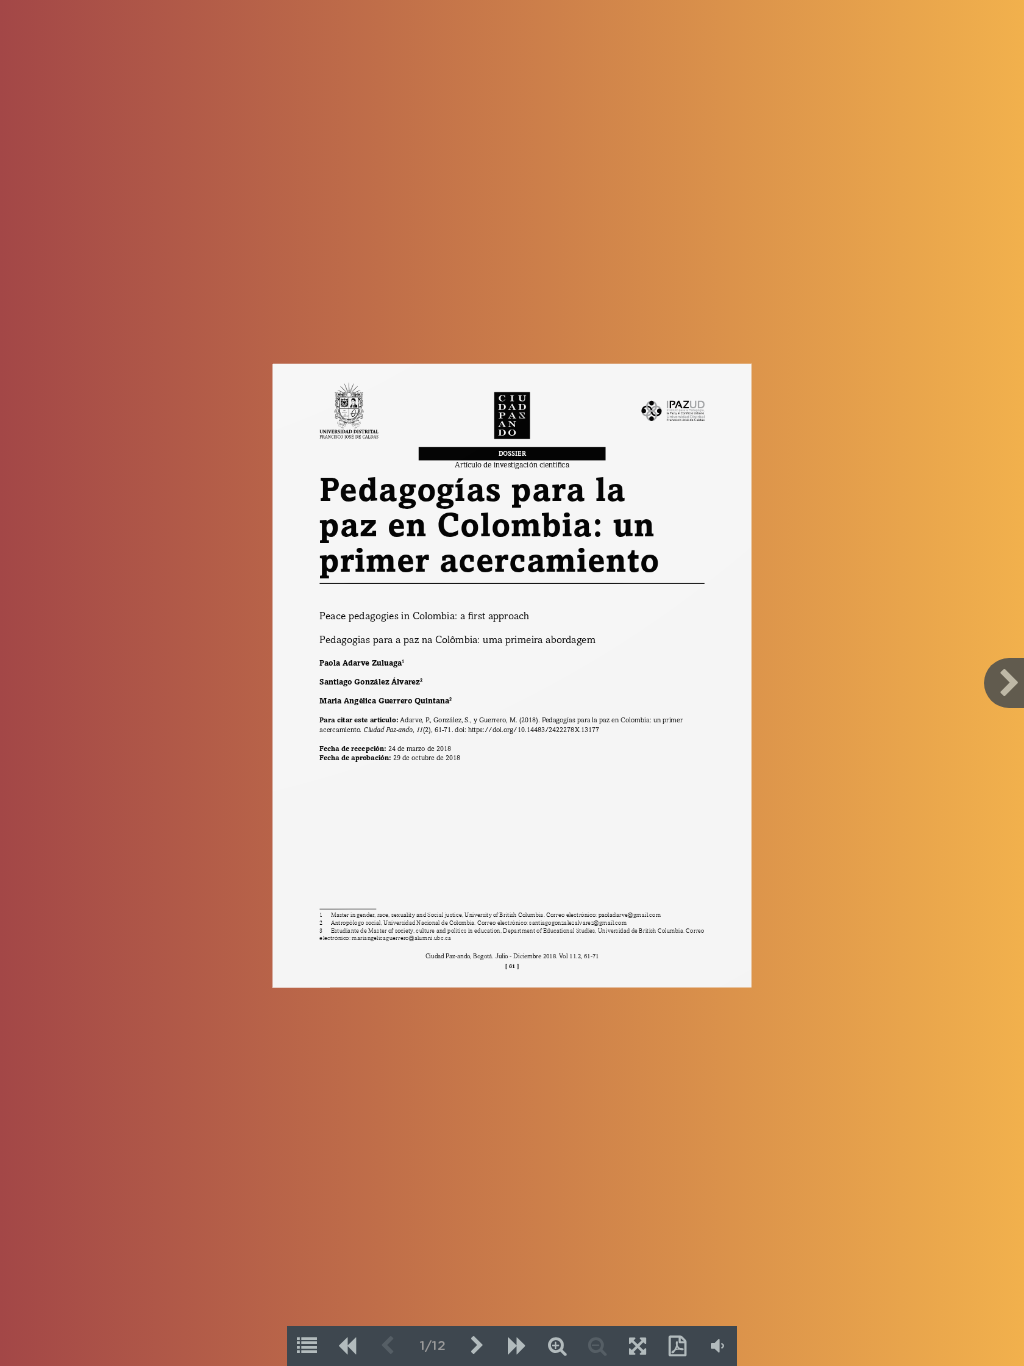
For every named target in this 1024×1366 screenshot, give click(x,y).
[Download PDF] (677, 1346)
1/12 (432, 1346)
